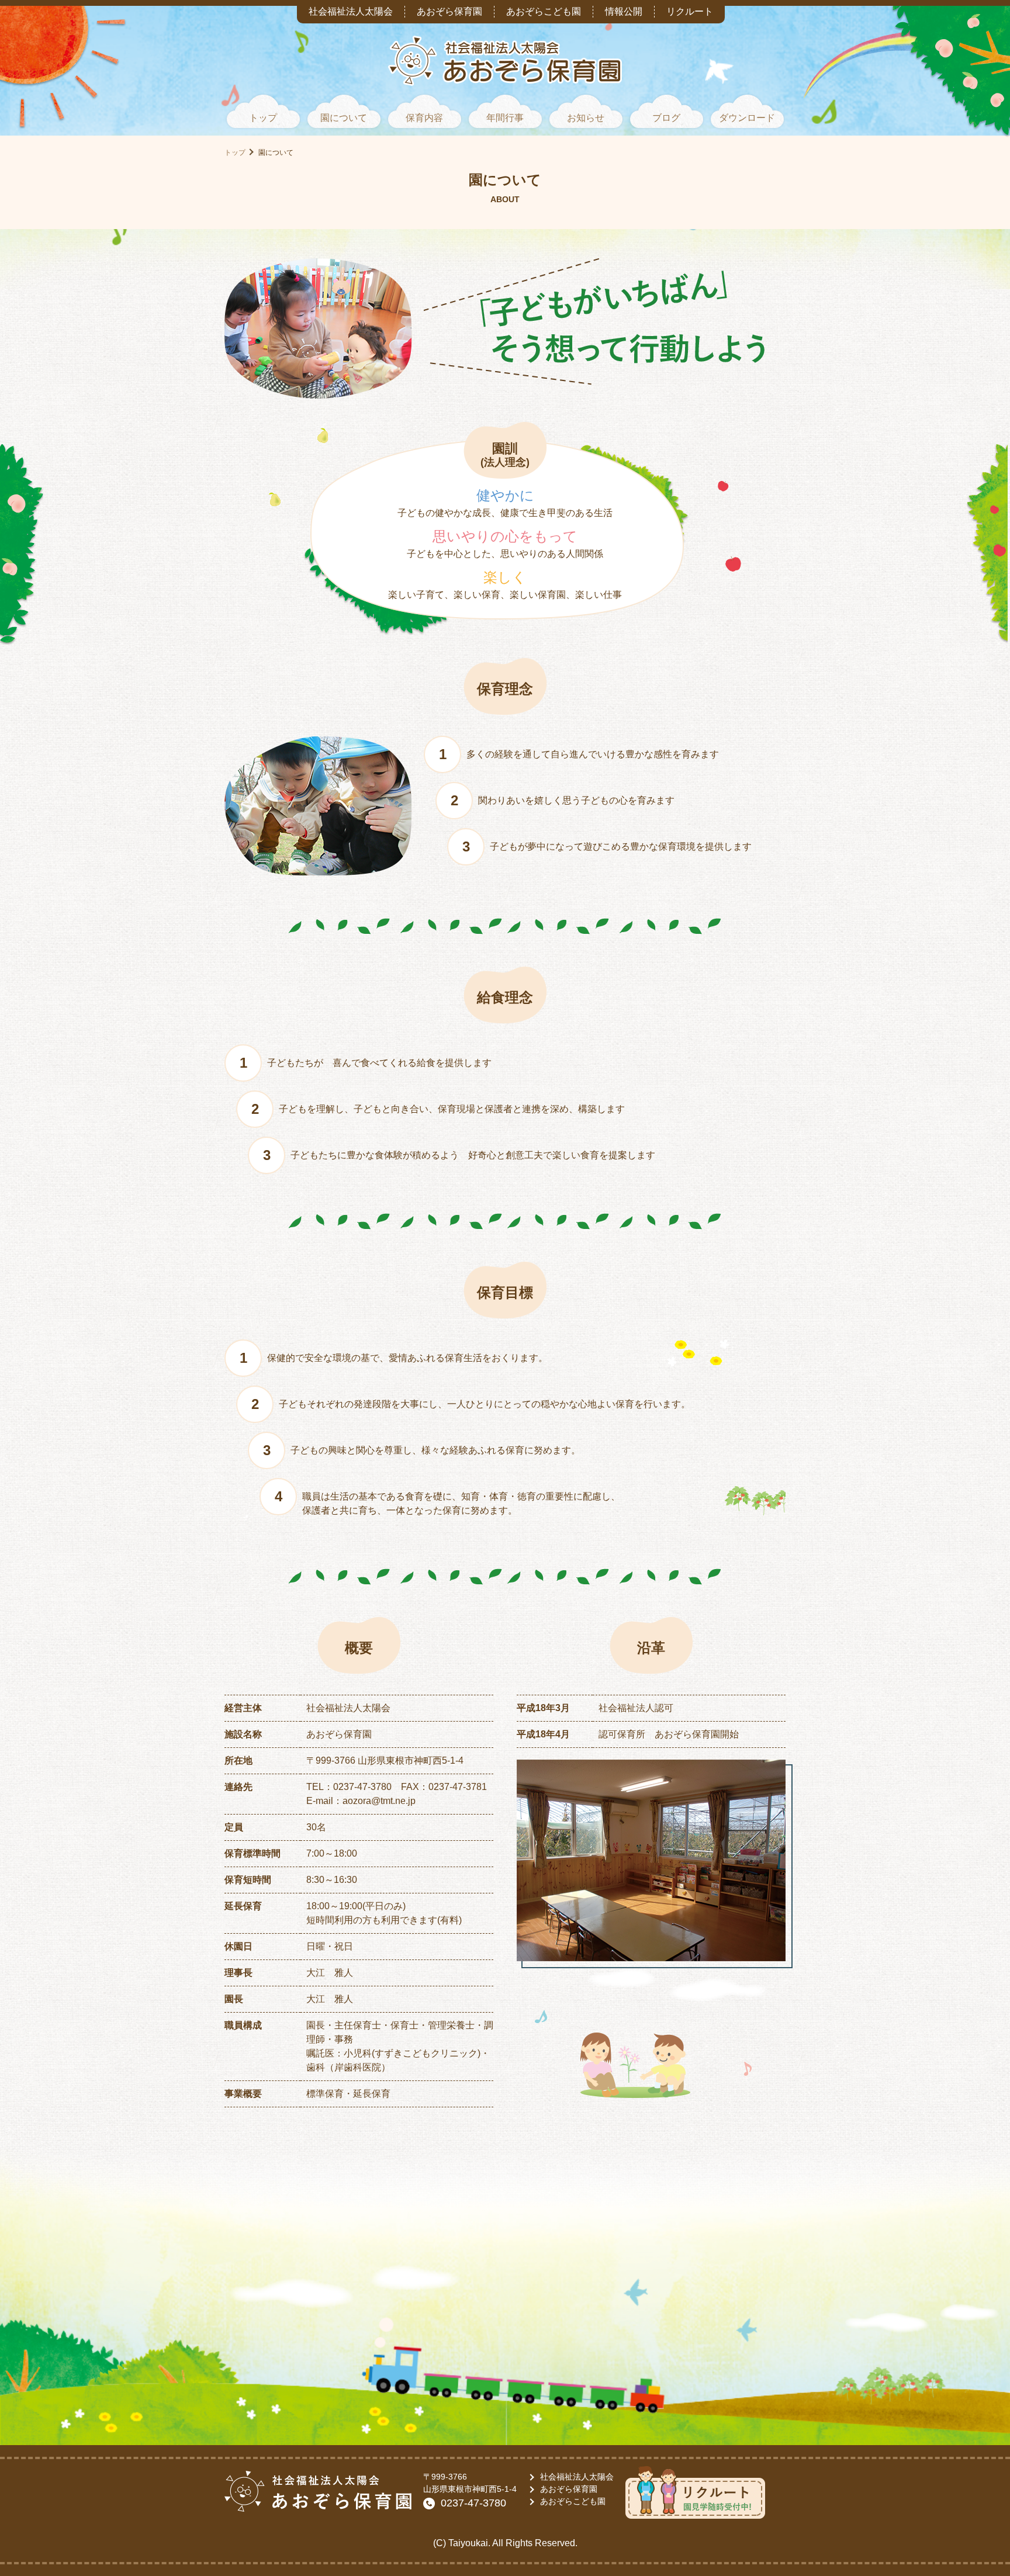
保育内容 (424, 118)
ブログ (666, 118)
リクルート (690, 11)
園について (344, 118)
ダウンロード (747, 118)
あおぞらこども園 (544, 11)
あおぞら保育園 (449, 11)
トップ (263, 118)
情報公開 (624, 11)
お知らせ (586, 118)
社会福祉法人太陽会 (351, 11)
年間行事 (505, 118)
